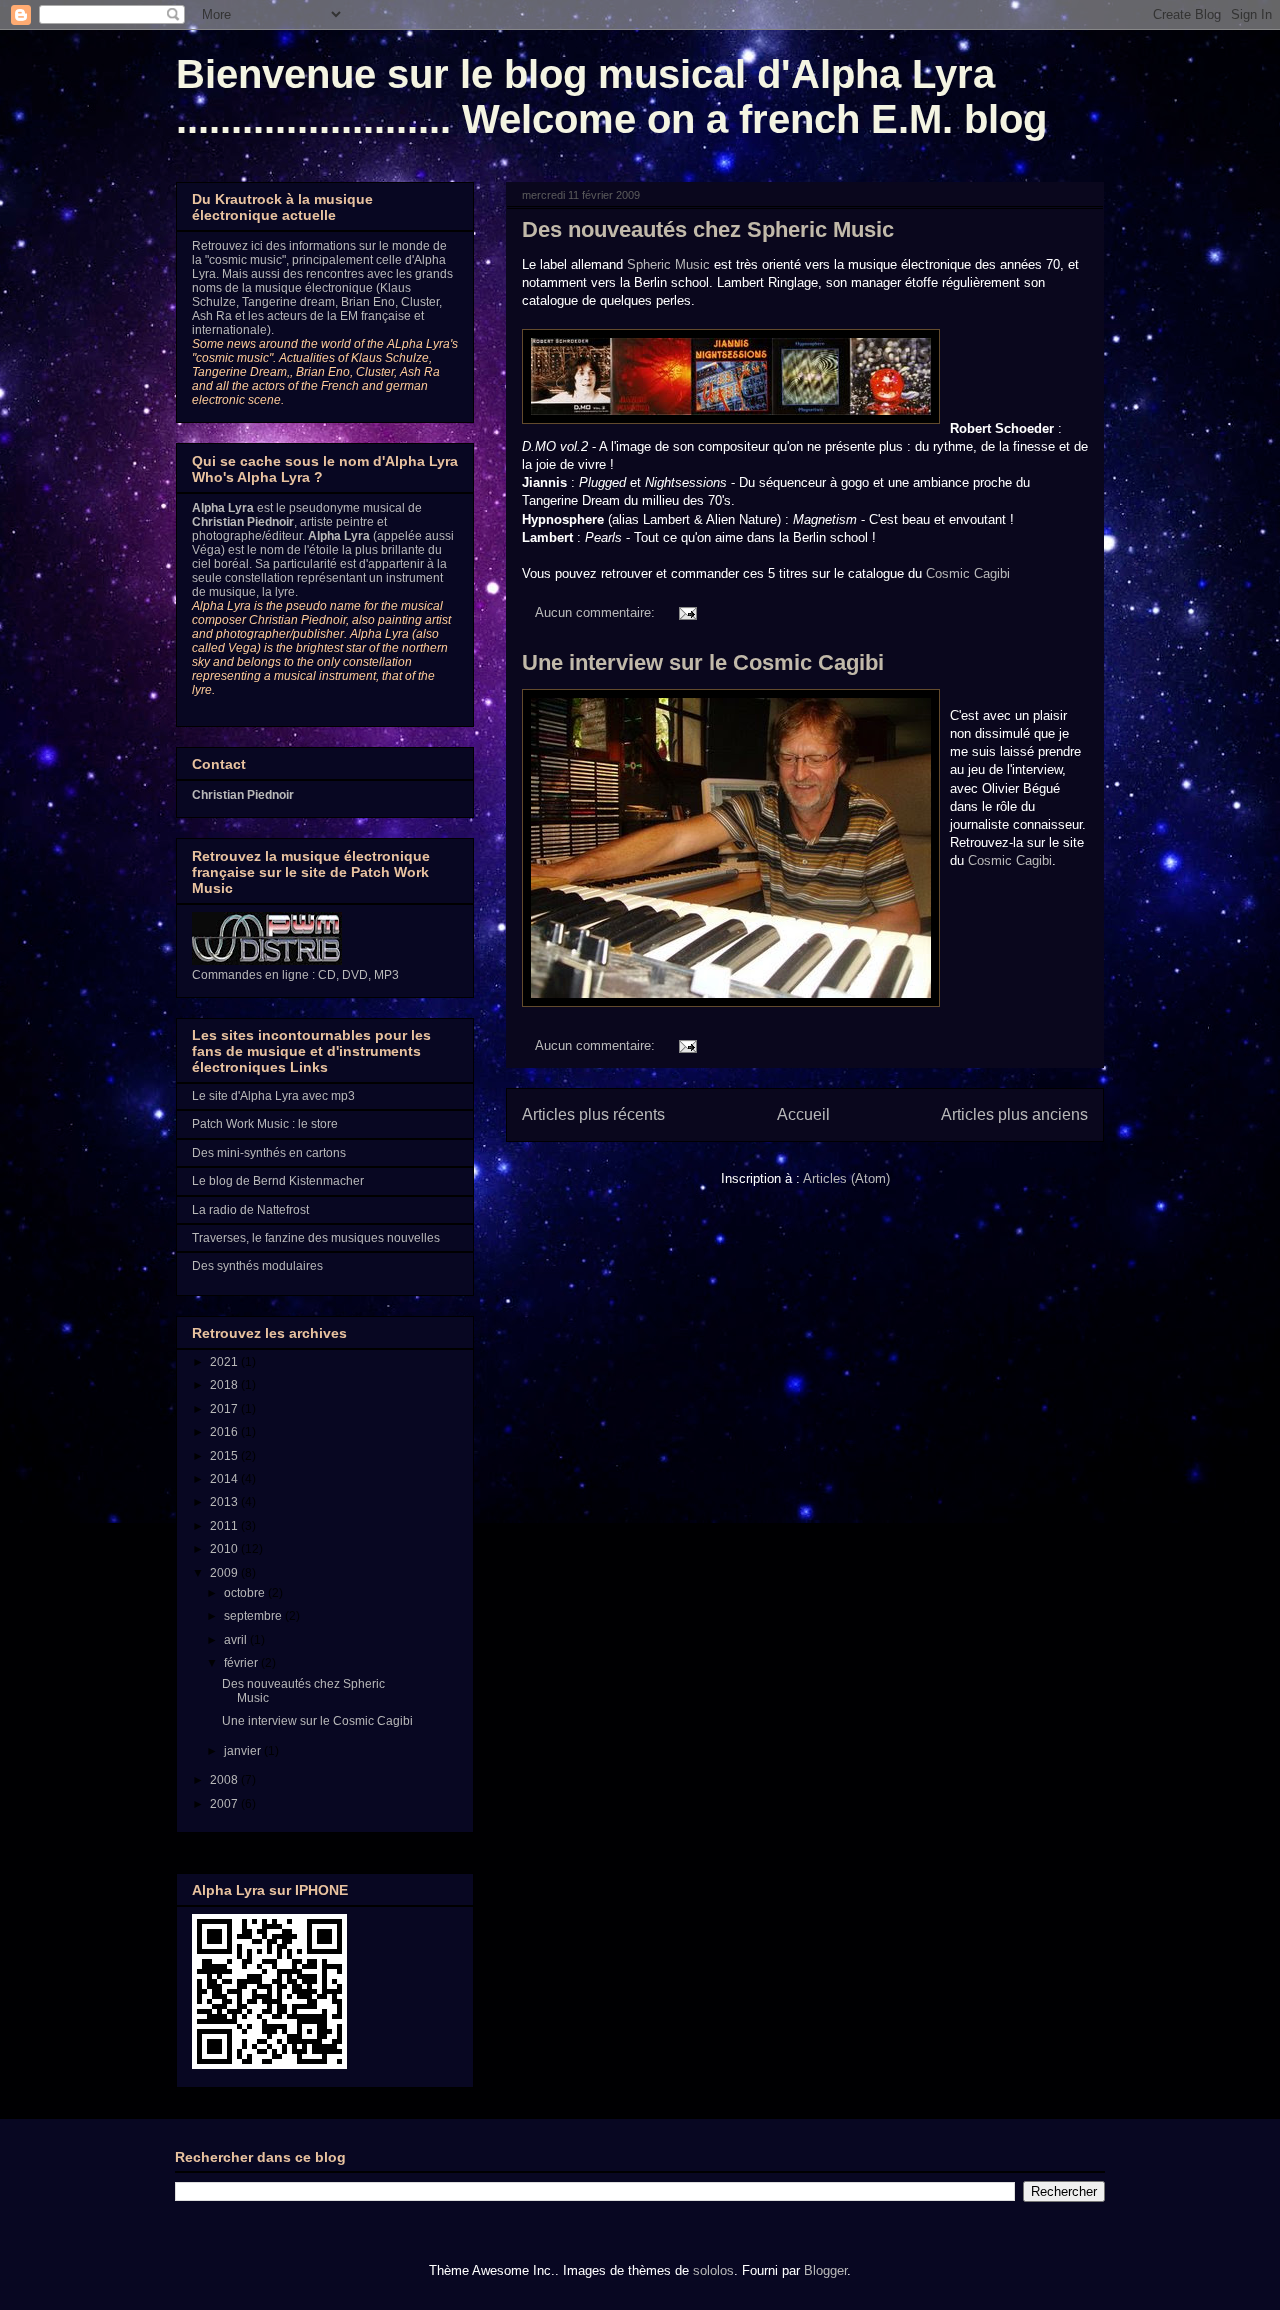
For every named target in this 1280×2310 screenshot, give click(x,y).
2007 (225, 1804)
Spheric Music (668, 264)
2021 (225, 1362)
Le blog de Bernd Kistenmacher (278, 1181)
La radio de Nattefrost (250, 1210)
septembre (254, 1616)
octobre (246, 1593)
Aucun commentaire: (597, 612)
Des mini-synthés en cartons (269, 1153)
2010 (225, 1549)
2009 (225, 1573)
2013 (225, 1502)
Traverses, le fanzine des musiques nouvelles (316, 1238)
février (242, 1663)
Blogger (825, 2270)
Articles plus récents (593, 1114)
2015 (225, 1456)
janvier (244, 1751)
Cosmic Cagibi (968, 573)
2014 (225, 1479)
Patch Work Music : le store (265, 1124)
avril (237, 1640)
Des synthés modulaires (257, 1266)
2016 (225, 1432)
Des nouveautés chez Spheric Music (708, 229)
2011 (225, 1526)
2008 (225, 1780)
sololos (713, 2270)
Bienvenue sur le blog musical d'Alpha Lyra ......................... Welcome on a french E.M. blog (611, 96)
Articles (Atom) (846, 1178)
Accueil (803, 1114)
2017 (225, 1409)
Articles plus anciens (1014, 1114)
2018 (225, 1385)
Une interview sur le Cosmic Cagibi (703, 662)
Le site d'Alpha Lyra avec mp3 (273, 1096)
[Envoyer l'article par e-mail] (686, 612)
